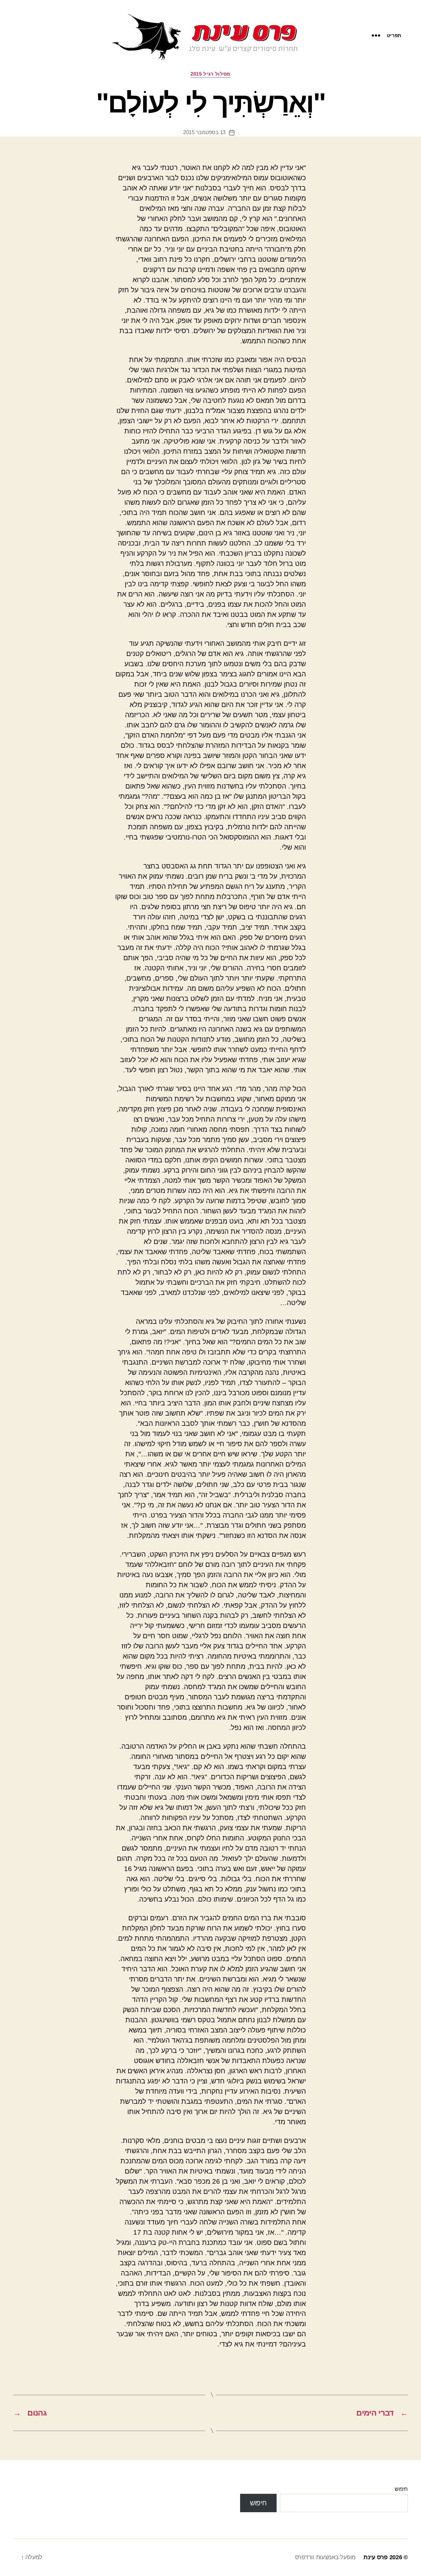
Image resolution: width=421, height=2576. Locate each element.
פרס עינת (376, 2557)
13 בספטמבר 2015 (204, 132)
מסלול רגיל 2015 (210, 74)
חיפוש (401, 2489)
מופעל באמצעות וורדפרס (325, 2557)
